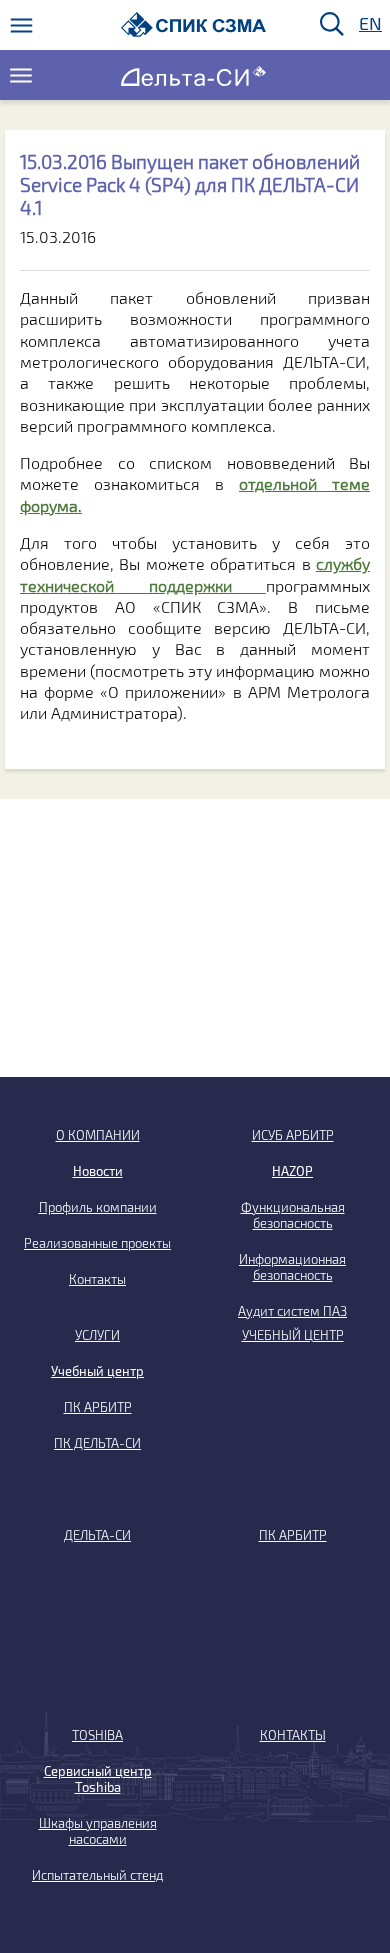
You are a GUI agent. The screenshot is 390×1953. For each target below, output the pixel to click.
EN (369, 24)
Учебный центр (97, 1371)
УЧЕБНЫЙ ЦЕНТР (293, 1335)
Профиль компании (98, 1207)
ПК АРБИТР (98, 1407)
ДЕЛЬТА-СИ (97, 1535)
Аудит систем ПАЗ (292, 1311)
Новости (98, 1171)
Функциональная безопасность (293, 1215)
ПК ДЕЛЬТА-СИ (97, 1443)
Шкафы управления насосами (98, 1831)
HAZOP (292, 1171)
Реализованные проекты (97, 1243)
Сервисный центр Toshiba (98, 1779)
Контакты (97, 1279)
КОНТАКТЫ (293, 1735)
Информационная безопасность (292, 1267)
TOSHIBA (97, 1735)
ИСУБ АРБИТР (293, 1135)
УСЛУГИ (97, 1335)
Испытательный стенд (97, 1875)
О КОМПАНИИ (98, 1135)
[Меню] (21, 25)
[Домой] (193, 24)
